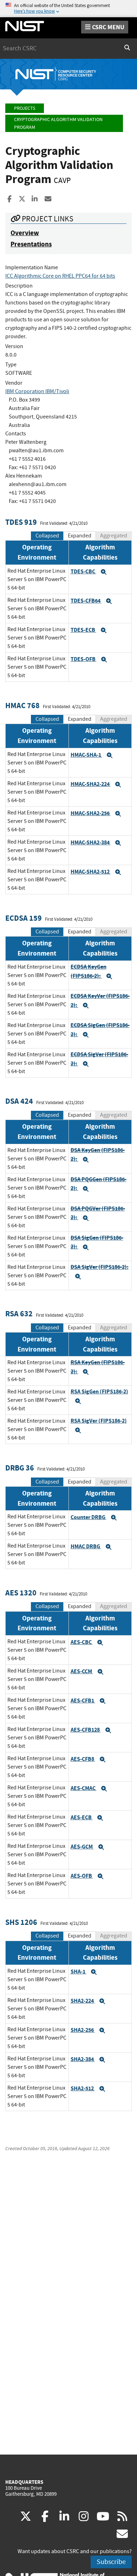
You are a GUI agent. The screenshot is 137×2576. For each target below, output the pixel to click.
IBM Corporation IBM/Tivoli (37, 391)
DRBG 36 (20, 1468)
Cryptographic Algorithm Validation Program (58, 123)
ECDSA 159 (24, 918)
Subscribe (111, 2562)
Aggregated (114, 536)
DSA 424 (19, 1101)
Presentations (31, 244)
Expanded (80, 536)
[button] (104, 572)
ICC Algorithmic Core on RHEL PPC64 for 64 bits (60, 276)
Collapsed (47, 536)
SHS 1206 (21, 1922)
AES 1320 (21, 1593)
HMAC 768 (22, 706)
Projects (25, 108)
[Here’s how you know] (68, 9)
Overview (25, 233)
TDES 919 (21, 522)
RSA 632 (19, 1314)
